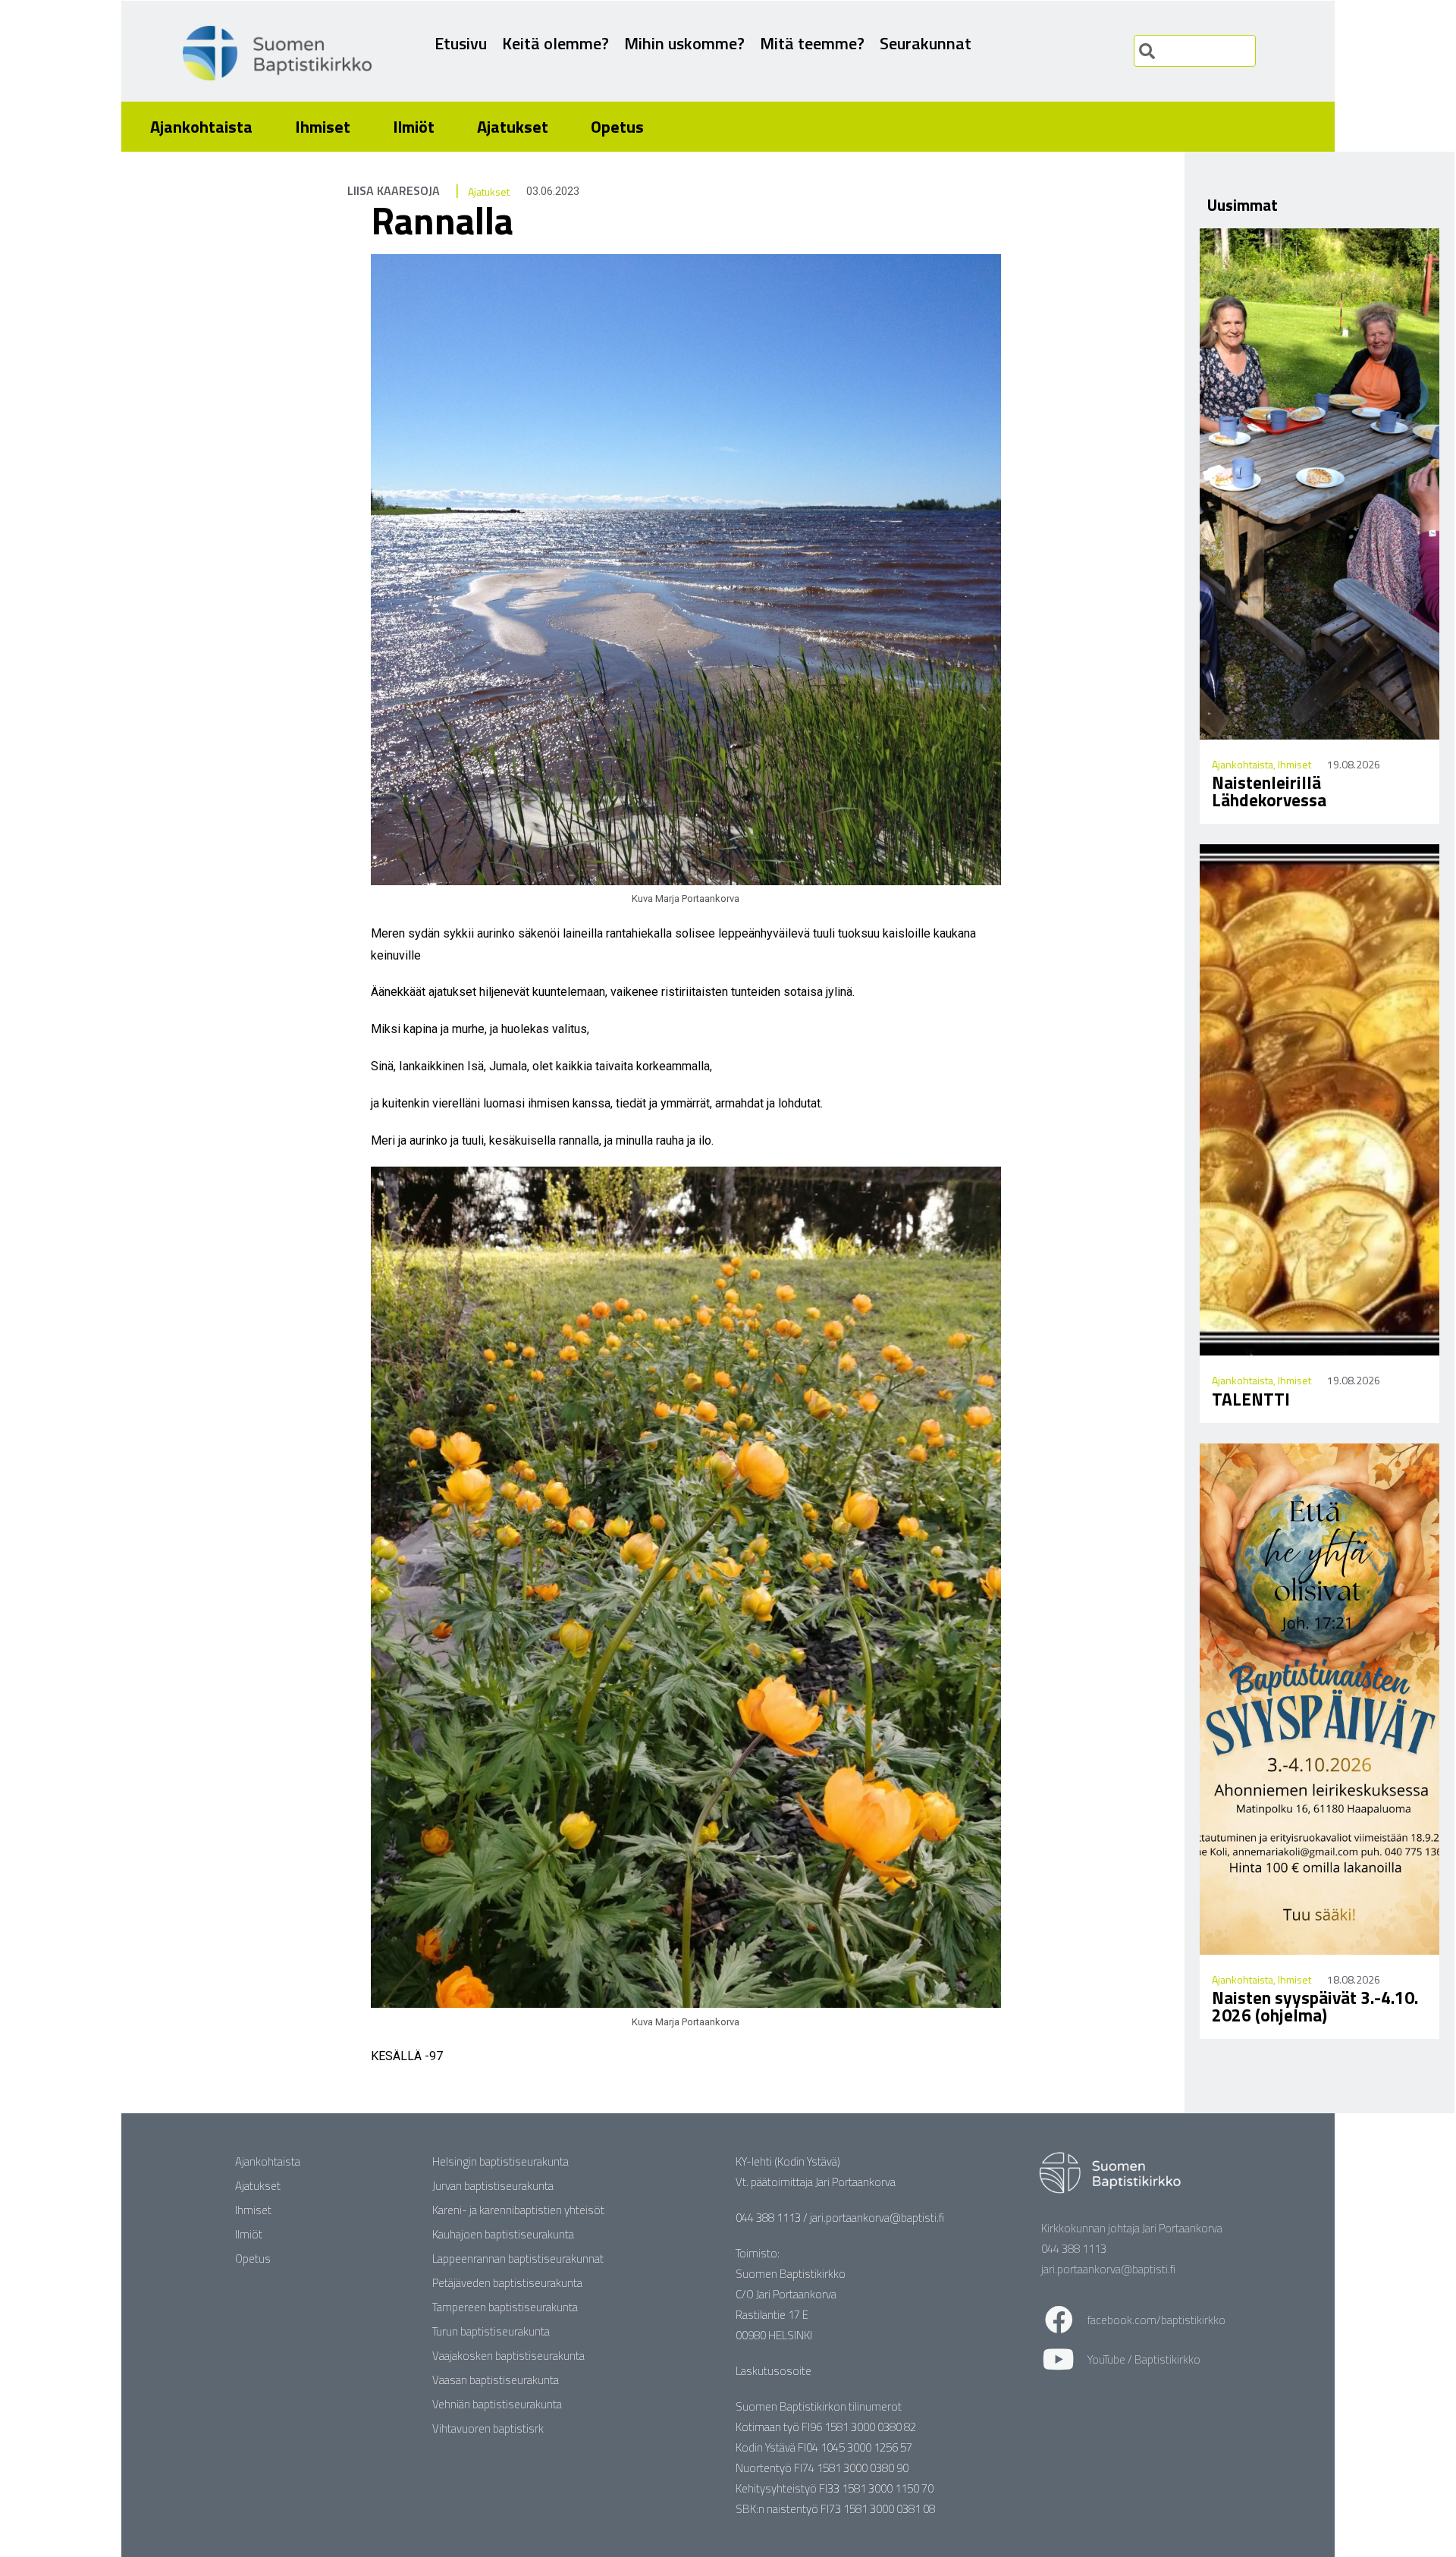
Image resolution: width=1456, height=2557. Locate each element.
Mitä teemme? (812, 43)
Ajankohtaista (201, 127)
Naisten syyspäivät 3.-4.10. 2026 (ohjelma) (1315, 2006)
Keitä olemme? (555, 43)
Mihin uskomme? (684, 43)
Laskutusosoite (773, 2371)
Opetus (617, 127)
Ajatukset (513, 127)
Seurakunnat (926, 43)
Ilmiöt (414, 127)
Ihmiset (323, 127)
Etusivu (461, 43)
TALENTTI (1251, 1399)
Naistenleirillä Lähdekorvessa (1269, 791)
